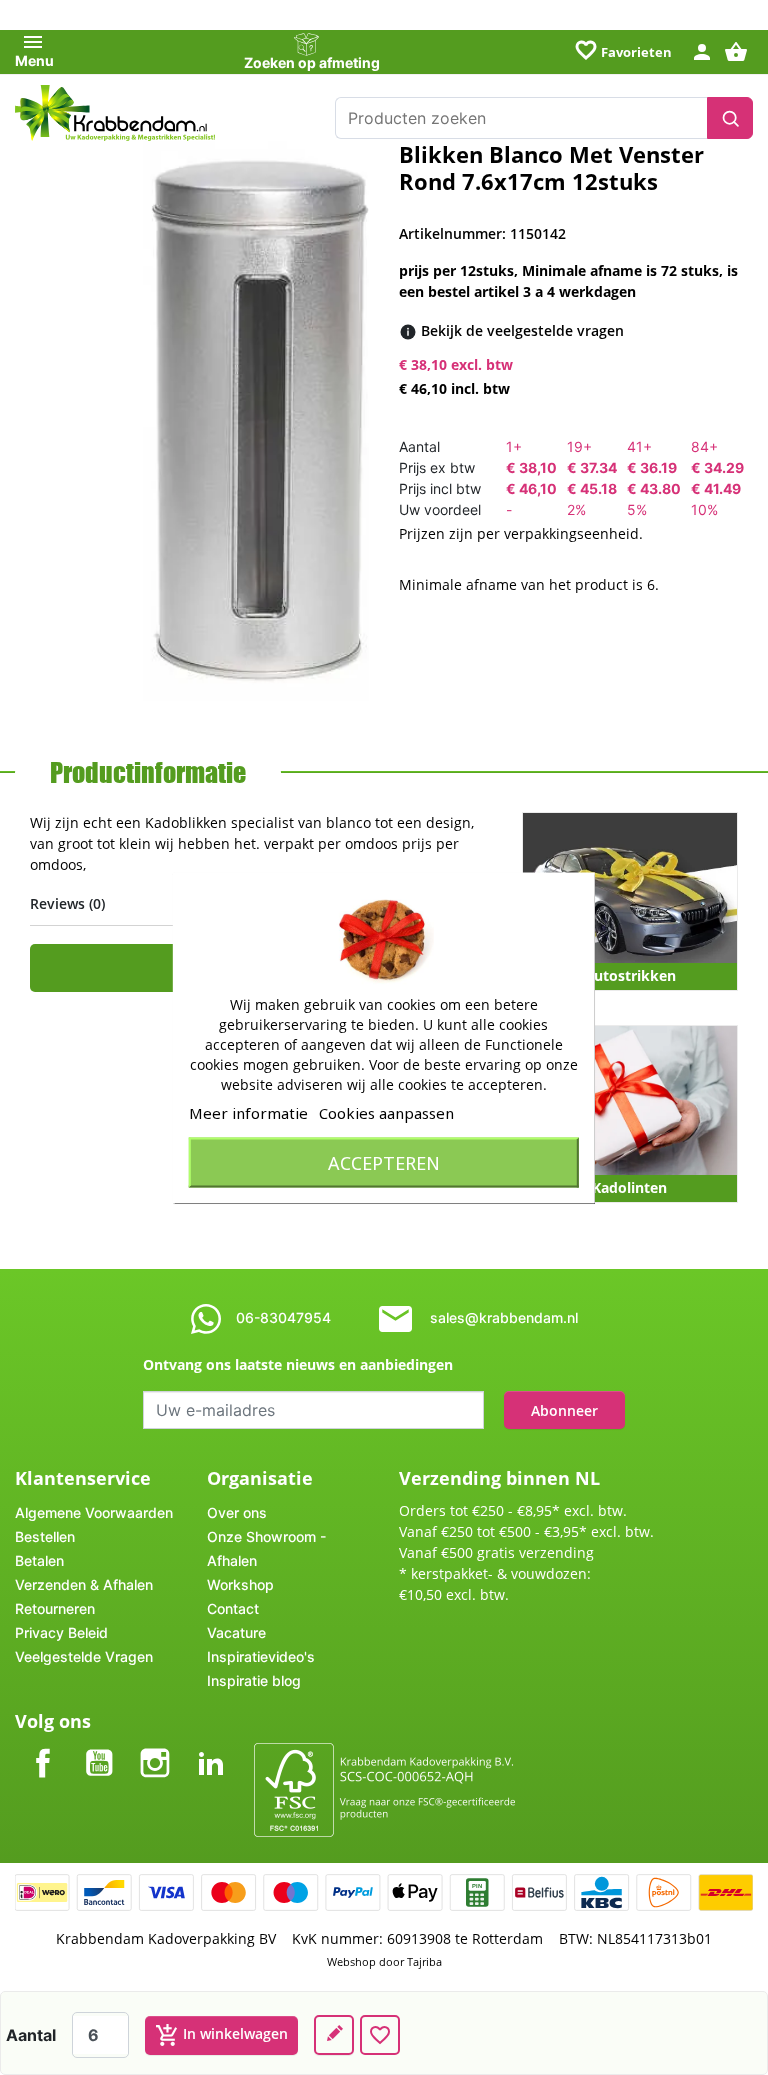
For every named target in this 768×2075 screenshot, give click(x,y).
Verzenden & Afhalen (84, 1584)
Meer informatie (248, 1112)
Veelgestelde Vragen (84, 1656)
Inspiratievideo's (261, 1656)
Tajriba (424, 1961)
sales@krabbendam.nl (504, 1317)
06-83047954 (283, 1317)
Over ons (237, 1512)
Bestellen (45, 1536)
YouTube (99, 1746)
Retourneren (55, 1608)
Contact (233, 1608)
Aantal (31, 2035)
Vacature (236, 1632)
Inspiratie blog (254, 1680)
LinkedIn (211, 1746)
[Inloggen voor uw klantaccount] (702, 50)
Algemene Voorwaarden (94, 1512)
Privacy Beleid (61, 1632)
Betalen (39, 1560)
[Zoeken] (730, 118)
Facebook (43, 1746)
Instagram (155, 1746)
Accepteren (384, 1162)
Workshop (240, 1584)
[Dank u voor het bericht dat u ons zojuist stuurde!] (334, 2035)
